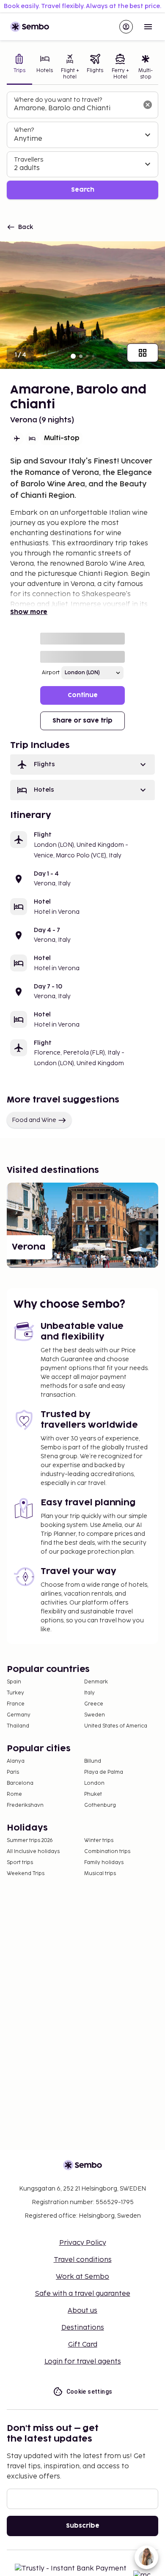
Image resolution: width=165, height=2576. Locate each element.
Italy (89, 1693)
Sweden (95, 1715)
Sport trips (20, 1863)
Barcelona (20, 1783)
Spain (14, 1682)
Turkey (15, 1693)
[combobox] (76, 109)
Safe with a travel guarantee (83, 2294)
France (16, 1704)
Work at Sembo (82, 2277)
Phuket (93, 1794)
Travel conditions (83, 2260)
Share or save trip (82, 721)
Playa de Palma (104, 1772)
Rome (14, 1794)
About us (82, 2311)
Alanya (16, 1761)
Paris (13, 1772)
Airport (51, 673)
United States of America (116, 1726)
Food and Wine (34, 1120)
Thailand (18, 1726)
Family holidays (104, 1863)
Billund (93, 1761)
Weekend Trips (26, 1874)
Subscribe (83, 2526)
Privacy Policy (83, 2243)
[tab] (19, 68)
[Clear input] (148, 105)
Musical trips (100, 1874)
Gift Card (83, 2345)
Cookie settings (89, 2392)
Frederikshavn (25, 1805)
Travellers (29, 160)
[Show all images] (143, 353)
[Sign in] (126, 27)
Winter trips (99, 1841)
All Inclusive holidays (33, 1852)
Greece (94, 1704)
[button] (82, 765)
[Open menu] (148, 27)
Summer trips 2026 (30, 1841)
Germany (19, 1715)
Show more (29, 612)
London (94, 1783)
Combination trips (107, 1852)
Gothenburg (100, 1805)
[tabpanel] (82, 146)
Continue (83, 695)
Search (83, 190)
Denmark (96, 1682)
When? (24, 130)
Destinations (83, 2328)
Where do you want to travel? (58, 100)
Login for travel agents (83, 2362)
